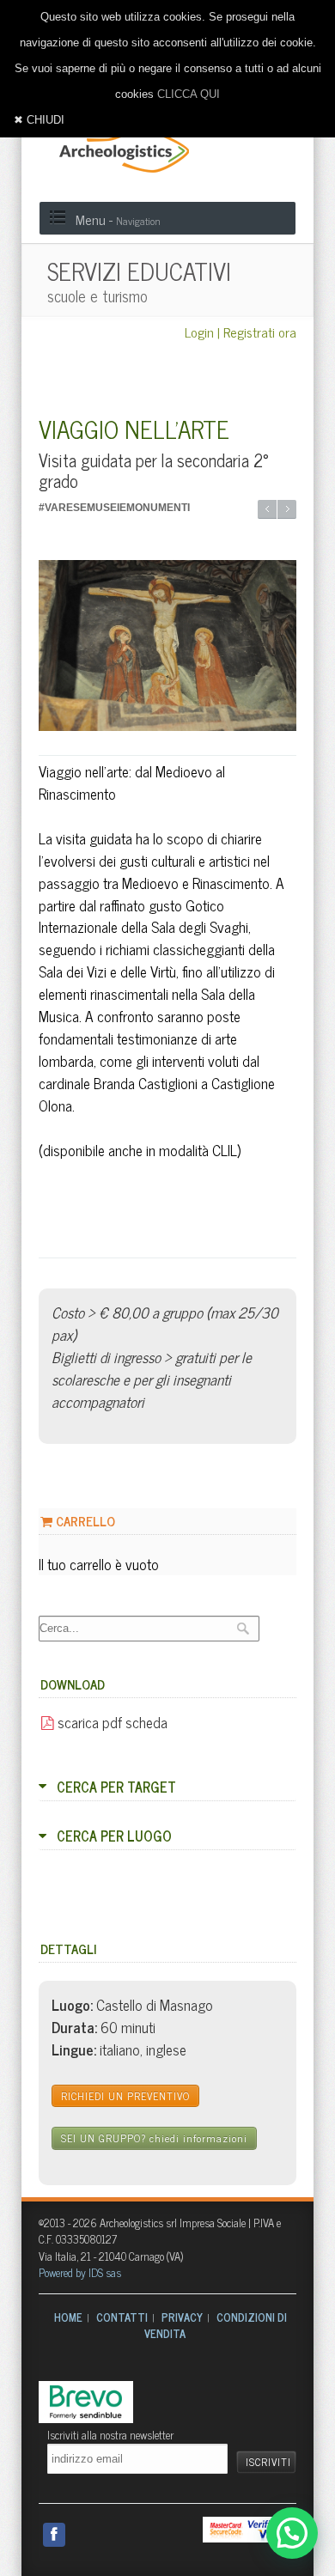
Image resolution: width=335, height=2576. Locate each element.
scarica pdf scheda (111, 1722)
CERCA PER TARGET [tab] (116, 1787)
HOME (68, 2317)
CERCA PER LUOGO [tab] (114, 1836)
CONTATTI (122, 2317)
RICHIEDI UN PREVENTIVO (125, 2096)
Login (199, 332)
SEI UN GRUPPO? (154, 2138)
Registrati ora (260, 332)
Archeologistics (119, 148)
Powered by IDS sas (80, 2272)
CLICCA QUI (189, 94)
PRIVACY (182, 2317)
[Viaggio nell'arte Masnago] (167, 646)
